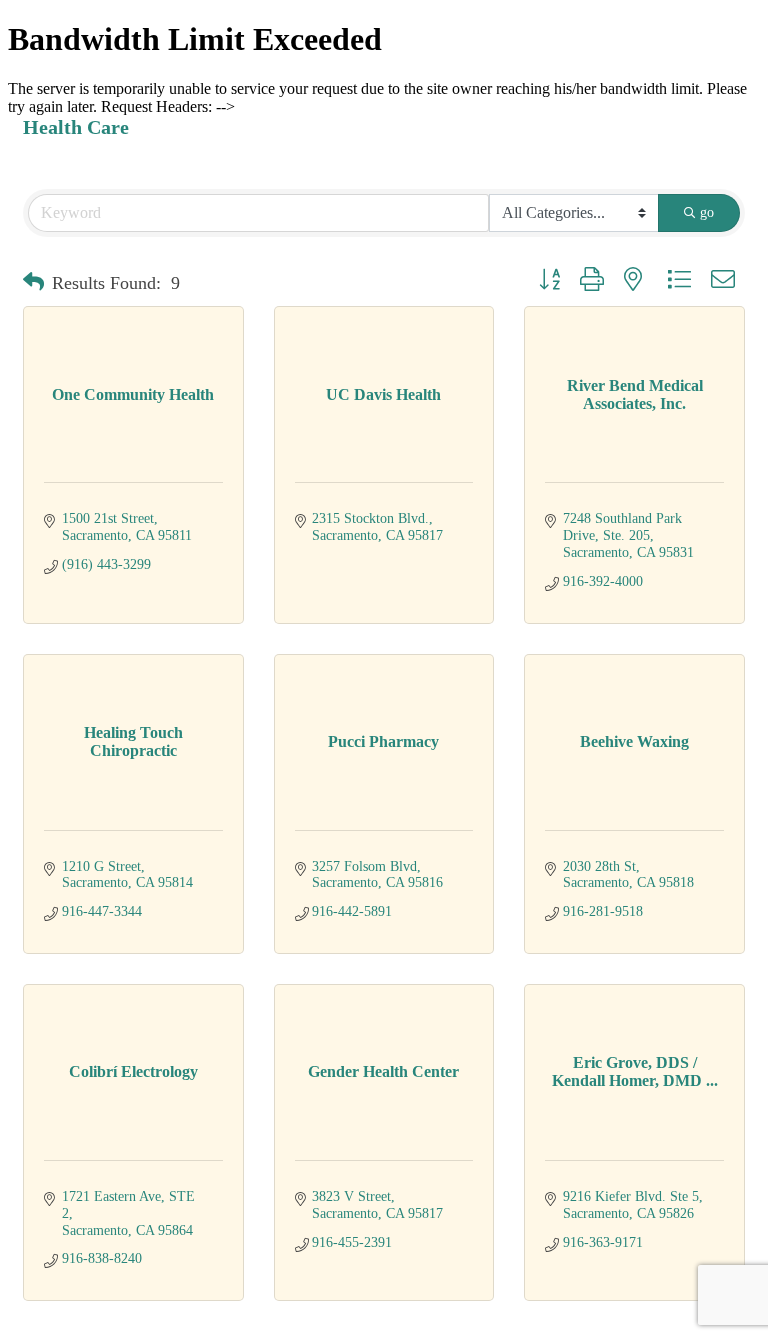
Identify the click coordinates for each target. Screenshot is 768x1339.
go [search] (707, 212)
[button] (33, 283)
